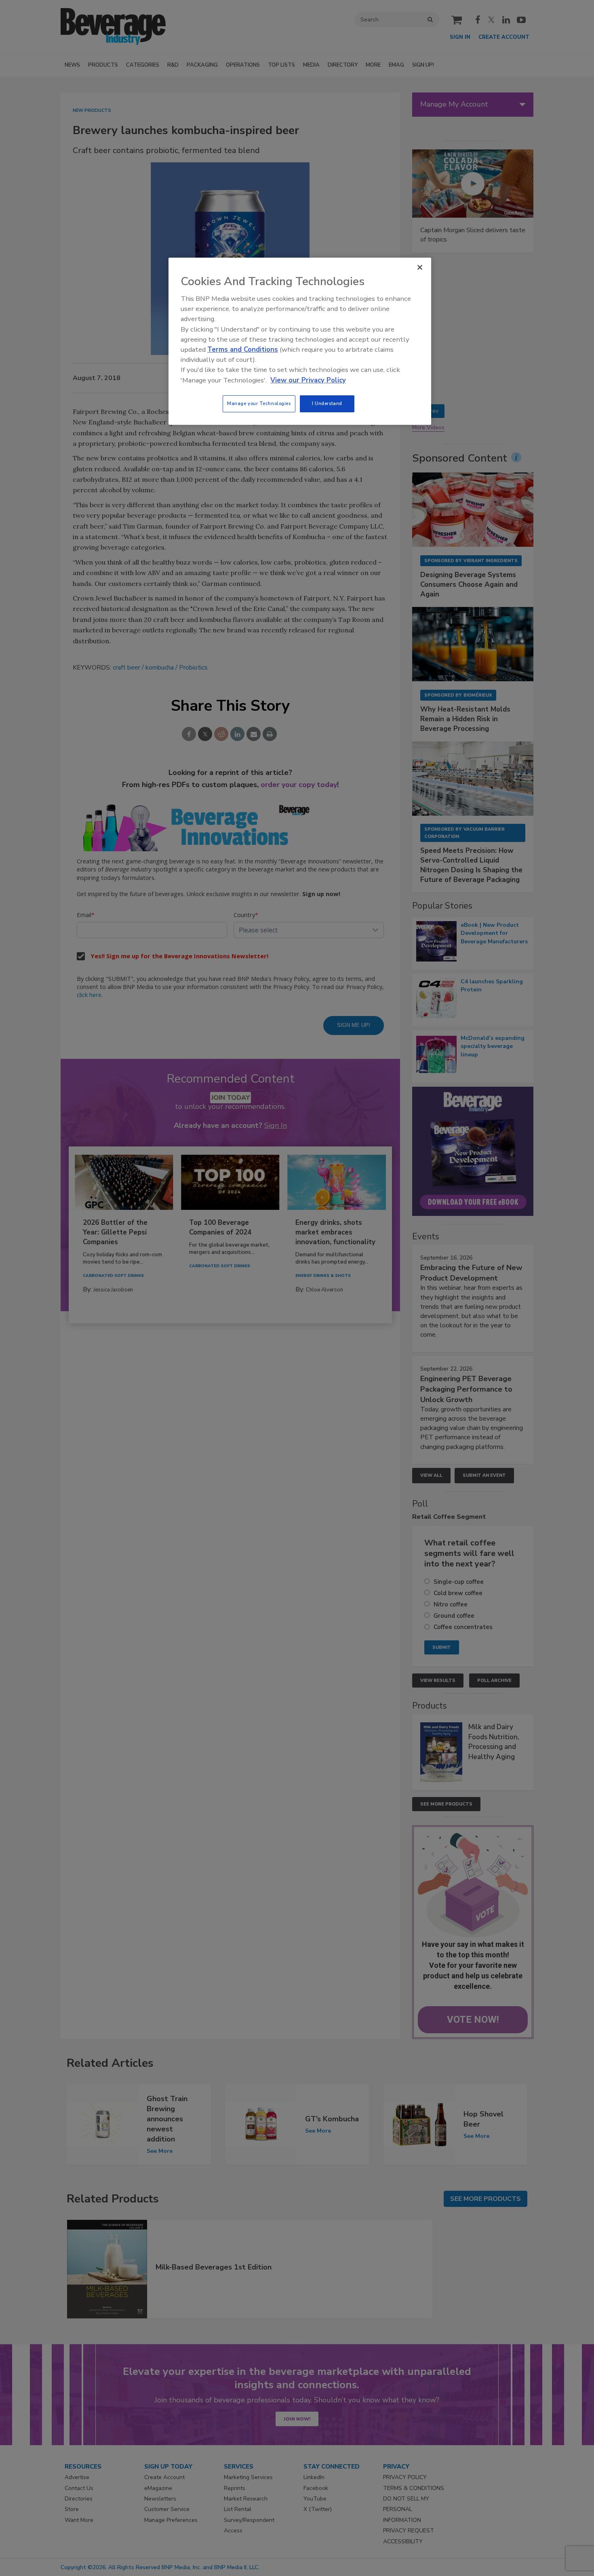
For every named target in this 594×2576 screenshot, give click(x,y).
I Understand (327, 403)
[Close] (420, 267)
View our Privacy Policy (308, 380)
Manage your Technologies (259, 403)
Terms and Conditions (243, 350)
